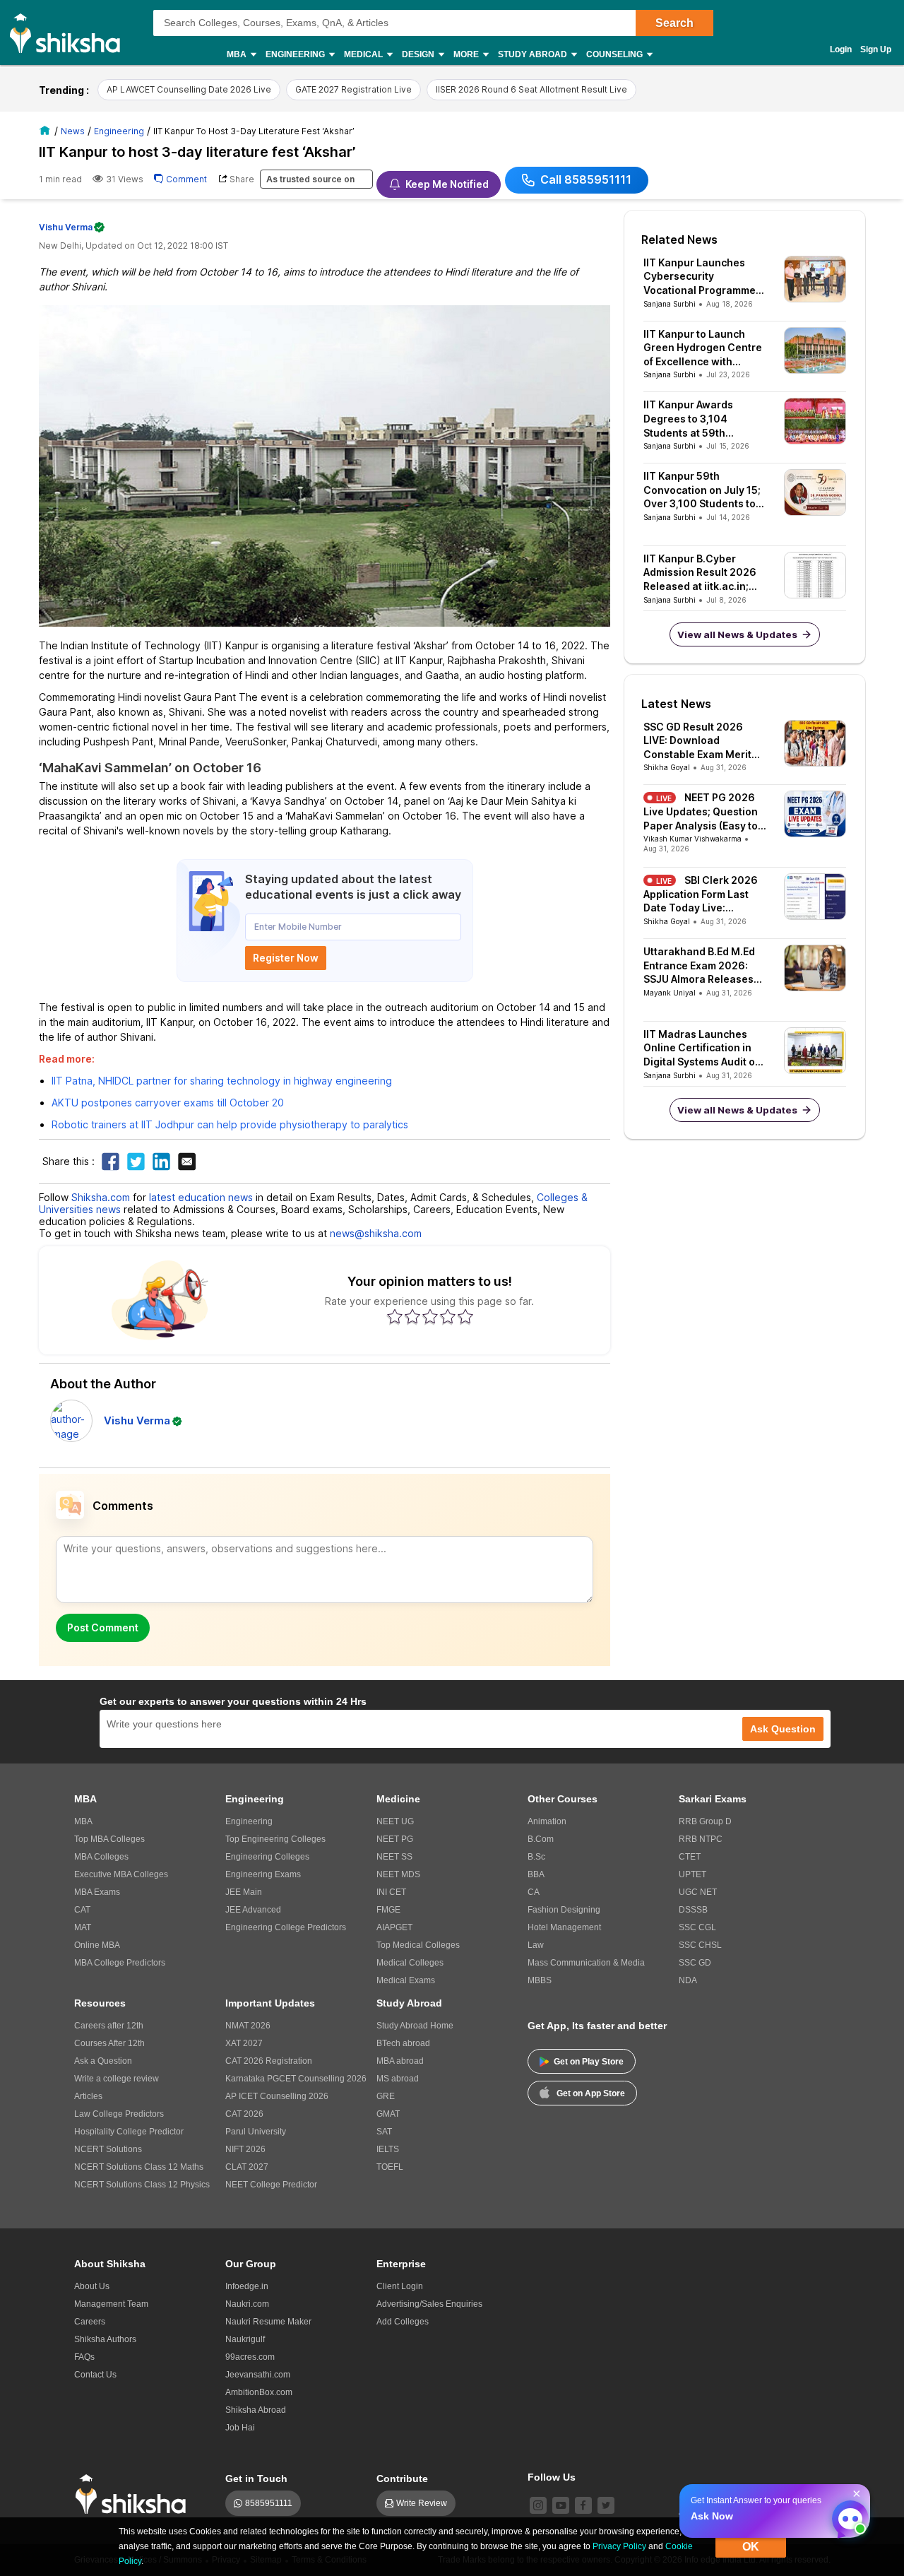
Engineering (249, 1821)
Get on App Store (591, 2093)
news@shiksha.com (376, 1233)
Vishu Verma (137, 1420)
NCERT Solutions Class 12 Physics (142, 2185)
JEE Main (244, 1892)
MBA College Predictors (120, 1963)
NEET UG (395, 1821)
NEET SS (394, 1857)
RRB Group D (705, 1821)
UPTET (692, 1874)
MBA (83, 1821)
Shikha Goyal (667, 767)
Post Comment (103, 1627)
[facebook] (583, 2505)
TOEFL (390, 2167)
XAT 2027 (244, 2043)
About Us (92, 2286)
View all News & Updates (737, 634)
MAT (83, 1927)
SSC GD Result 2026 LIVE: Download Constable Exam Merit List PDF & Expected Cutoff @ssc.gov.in (697, 741)
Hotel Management (564, 1927)
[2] (847, 2515)
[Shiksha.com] (70, 33)
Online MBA (97, 1945)
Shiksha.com (101, 1197)
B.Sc (536, 1857)
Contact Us (95, 2375)
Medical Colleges (410, 1963)
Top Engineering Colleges (275, 1839)
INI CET (391, 1892)
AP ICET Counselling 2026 (277, 2096)
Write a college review (117, 2079)
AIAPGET (394, 1927)
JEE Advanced (253, 1910)
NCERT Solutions (108, 2149)
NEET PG (395, 1839)
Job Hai (240, 2428)
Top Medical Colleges (418, 1945)
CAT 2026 (244, 2114)
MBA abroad (400, 2061)
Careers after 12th (109, 2026)
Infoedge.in (247, 2286)
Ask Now (712, 2516)
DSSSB (693, 1910)
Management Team (111, 2304)
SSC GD (695, 1963)
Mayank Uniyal (670, 993)
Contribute (402, 2478)
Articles (88, 2096)
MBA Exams (97, 1892)
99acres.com (250, 2357)
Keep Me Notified (447, 184)
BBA (536, 1874)
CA (534, 1892)
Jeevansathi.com (258, 2375)
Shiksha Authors (105, 2339)
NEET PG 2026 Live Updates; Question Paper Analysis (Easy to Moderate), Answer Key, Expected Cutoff (702, 812)
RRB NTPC (701, 1839)
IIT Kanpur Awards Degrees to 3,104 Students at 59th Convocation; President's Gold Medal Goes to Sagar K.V (701, 419)
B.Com (541, 1839)
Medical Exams (406, 1980)
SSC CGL (697, 1927)
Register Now (286, 958)
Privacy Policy (619, 2546)
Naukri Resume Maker (268, 2322)
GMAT (388, 2114)
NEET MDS (398, 1874)
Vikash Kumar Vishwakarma (692, 839)
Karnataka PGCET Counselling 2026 (296, 2079)
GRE (386, 2096)
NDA (688, 1980)
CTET (690, 1857)
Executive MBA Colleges (121, 1874)
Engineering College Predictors (286, 1927)
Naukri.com (247, 2304)
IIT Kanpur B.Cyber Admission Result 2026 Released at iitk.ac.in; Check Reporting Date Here (700, 573)
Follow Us (552, 2477)
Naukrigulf (245, 2339)
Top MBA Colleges (109, 1839)
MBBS (540, 1980)
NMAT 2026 (248, 2026)
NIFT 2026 (245, 2149)
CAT (82, 1910)
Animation (547, 1821)
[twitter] (606, 2505)
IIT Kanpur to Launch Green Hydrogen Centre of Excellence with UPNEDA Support (703, 348)
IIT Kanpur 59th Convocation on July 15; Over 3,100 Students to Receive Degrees (702, 490)
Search (674, 23)
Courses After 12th (109, 2043)
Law (536, 1945)
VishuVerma (66, 227)
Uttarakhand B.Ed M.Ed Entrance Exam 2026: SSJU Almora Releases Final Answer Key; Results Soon (699, 966)
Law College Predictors (119, 2114)
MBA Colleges (101, 1857)
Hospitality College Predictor (129, 2132)
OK (751, 2547)
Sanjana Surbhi (670, 304)
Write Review (422, 2503)
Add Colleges (403, 2322)
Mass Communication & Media (586, 1963)
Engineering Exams (263, 1874)
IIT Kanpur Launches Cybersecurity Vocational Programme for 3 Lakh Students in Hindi (700, 277)
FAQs (84, 2357)
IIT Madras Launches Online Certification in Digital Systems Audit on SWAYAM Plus (702, 1048)
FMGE (388, 1910)
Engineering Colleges (267, 1857)
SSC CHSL (700, 1945)
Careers (90, 2322)
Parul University (256, 2132)
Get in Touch (256, 2478)
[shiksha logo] (135, 2494)
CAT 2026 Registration (269, 2061)
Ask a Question (103, 2061)
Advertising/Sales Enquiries (429, 2304)
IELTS (388, 2149)
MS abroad (398, 2079)
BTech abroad (403, 2043)
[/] (47, 130)
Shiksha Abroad (256, 2410)
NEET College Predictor (271, 2185)
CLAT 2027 (247, 2167)
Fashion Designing (564, 1910)
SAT (384, 2132)
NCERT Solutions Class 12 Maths (139, 2167)
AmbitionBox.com (259, 2392)
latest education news (201, 1197)
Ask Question (783, 1729)
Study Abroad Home (415, 2026)
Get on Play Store (589, 2062)
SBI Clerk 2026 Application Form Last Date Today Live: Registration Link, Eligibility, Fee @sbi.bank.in (701, 894)
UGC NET (698, 1892)
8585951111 (269, 2503)
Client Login (400, 2286)
